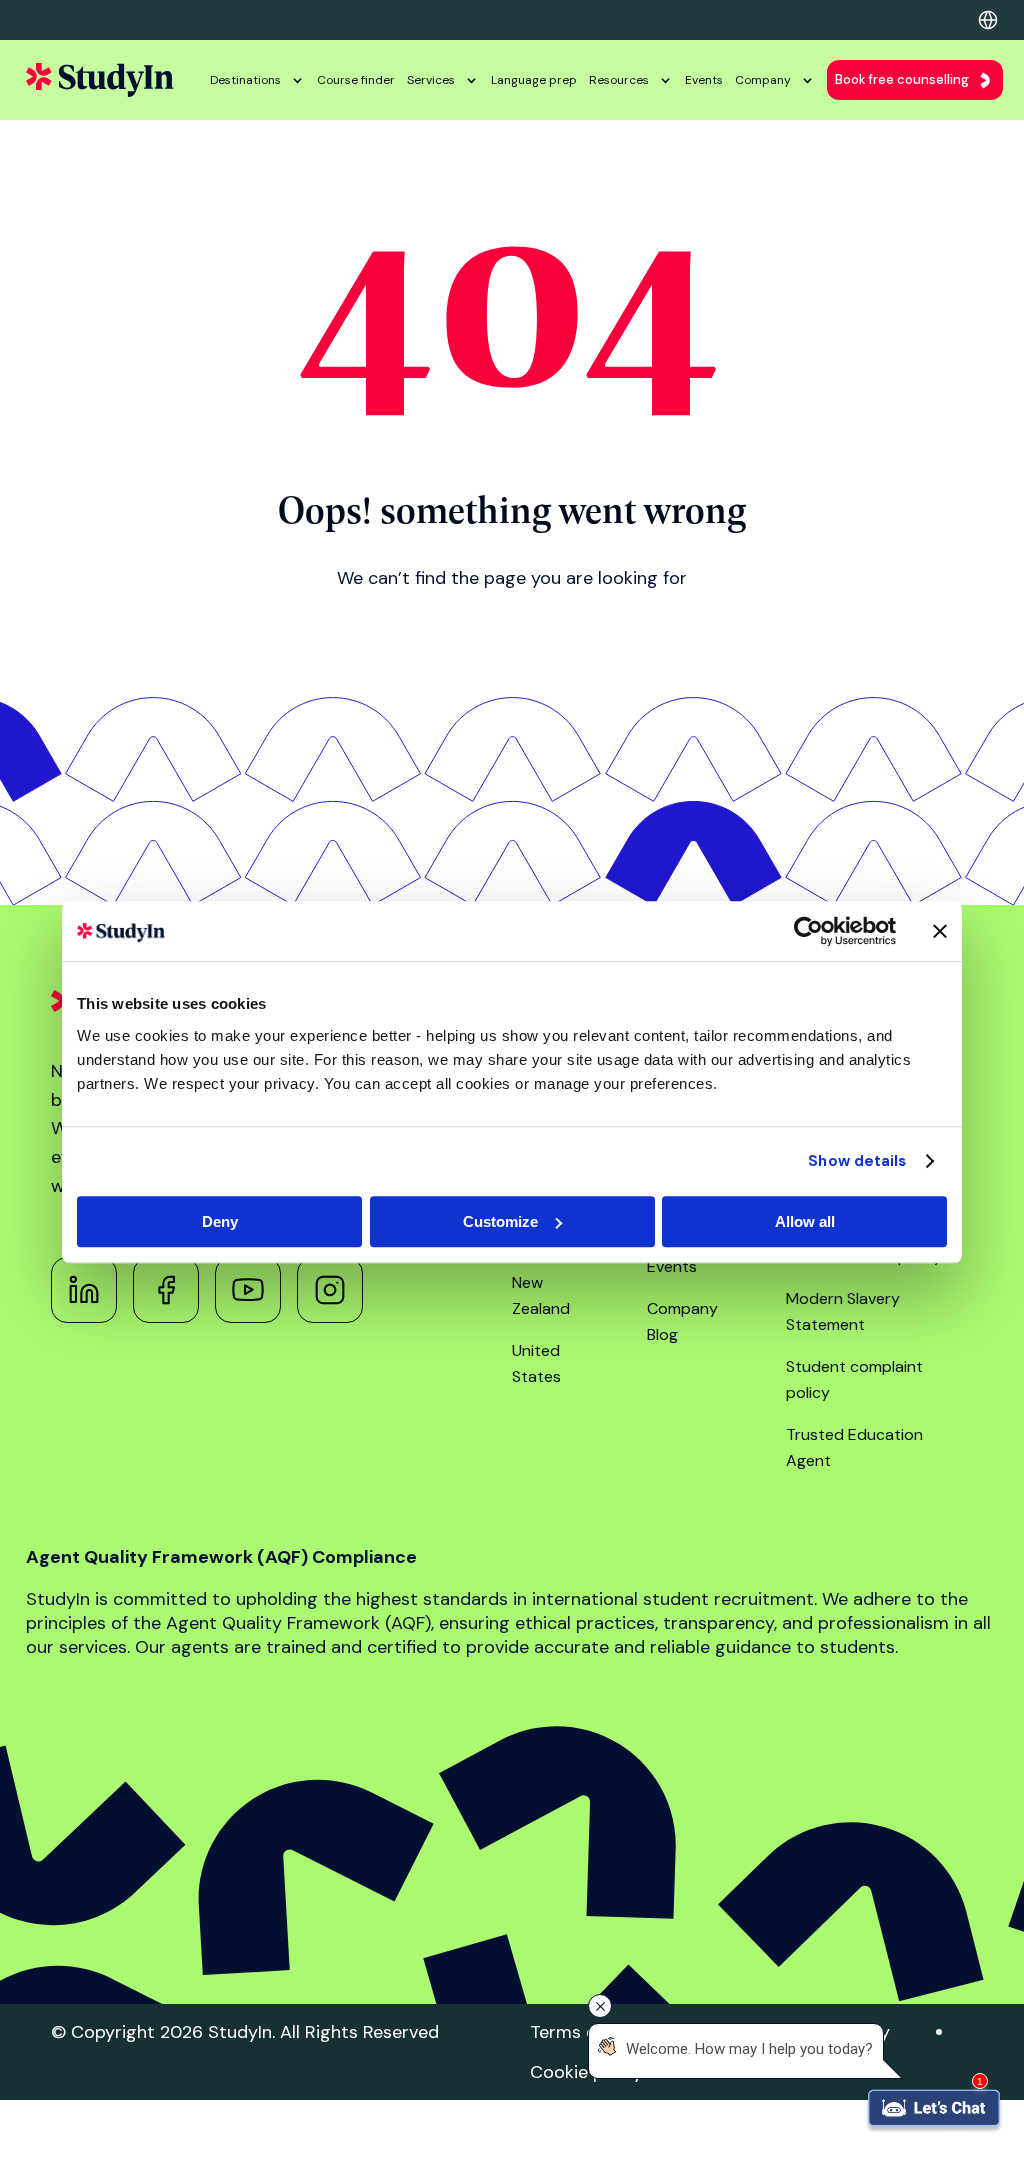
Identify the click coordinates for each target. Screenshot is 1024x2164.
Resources (619, 80)
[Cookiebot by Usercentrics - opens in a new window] (808, 931)
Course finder (356, 80)
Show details (857, 1161)
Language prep (534, 80)
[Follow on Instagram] (330, 1290)
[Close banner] (940, 931)
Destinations (245, 80)
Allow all (805, 1221)
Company (763, 80)
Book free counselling (902, 79)
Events (704, 80)
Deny (220, 1221)
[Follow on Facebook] (166, 1290)
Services (431, 80)
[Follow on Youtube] (248, 1290)
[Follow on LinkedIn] (84, 1290)
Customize (500, 1221)
